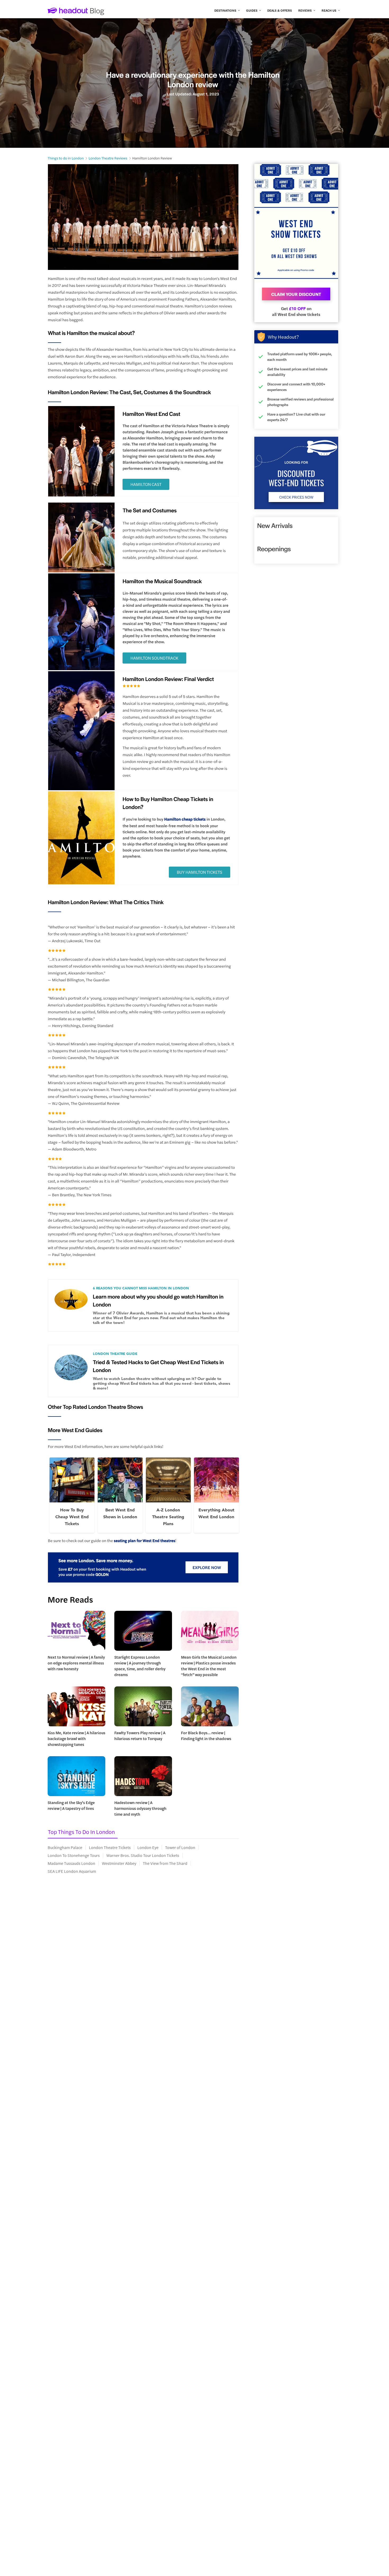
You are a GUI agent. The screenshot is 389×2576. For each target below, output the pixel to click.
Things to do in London (66, 158)
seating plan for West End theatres (144, 1541)
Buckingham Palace (65, 1847)
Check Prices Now (296, 497)
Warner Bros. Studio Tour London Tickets (143, 1855)
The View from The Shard (165, 1863)
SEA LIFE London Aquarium (72, 1871)
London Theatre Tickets (110, 1847)
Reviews (305, 10)
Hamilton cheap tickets (185, 819)
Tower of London (180, 1847)
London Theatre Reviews (108, 158)
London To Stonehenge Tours (74, 1855)
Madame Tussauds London (71, 1863)
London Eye (148, 1847)
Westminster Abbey (119, 1863)
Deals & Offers (280, 10)
